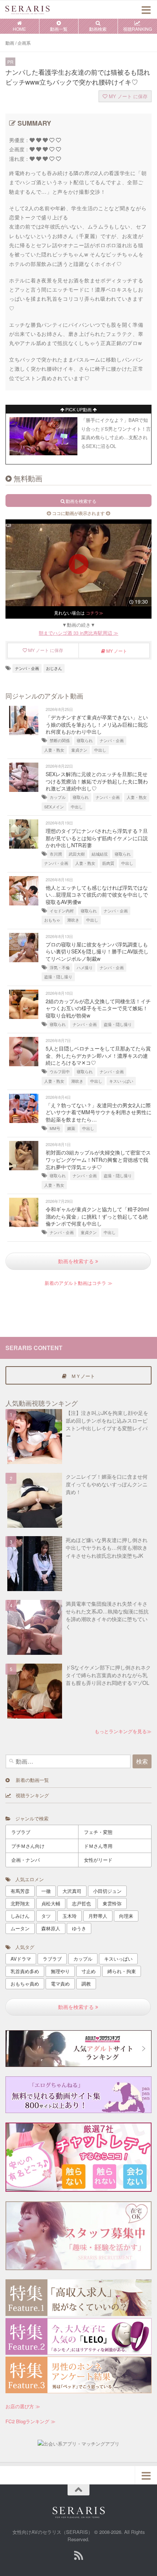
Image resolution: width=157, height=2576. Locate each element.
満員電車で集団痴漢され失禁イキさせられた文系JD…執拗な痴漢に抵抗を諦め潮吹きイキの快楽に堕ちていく (107, 1615)
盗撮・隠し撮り (58, 977)
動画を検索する (77, 1261)
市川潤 (56, 854)
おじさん (54, 668)
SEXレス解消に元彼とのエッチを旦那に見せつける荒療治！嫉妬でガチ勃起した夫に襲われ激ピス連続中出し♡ (97, 781)
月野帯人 (98, 1916)
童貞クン (79, 750)
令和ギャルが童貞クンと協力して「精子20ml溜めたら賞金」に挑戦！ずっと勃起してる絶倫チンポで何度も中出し (97, 1216)
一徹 (46, 1891)
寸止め (89, 1971)
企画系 (24, 43)
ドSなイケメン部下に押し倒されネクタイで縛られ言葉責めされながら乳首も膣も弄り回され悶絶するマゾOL (108, 1675)
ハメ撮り (85, 968)
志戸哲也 (81, 1903)
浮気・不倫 (60, 968)
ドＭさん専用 (98, 1846)
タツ (46, 1916)
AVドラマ (21, 1959)
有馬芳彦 (20, 1891)
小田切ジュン (107, 1891)
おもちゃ (52, 920)
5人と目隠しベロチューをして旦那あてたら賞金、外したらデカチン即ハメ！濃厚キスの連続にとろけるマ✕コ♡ (98, 1055)
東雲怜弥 (112, 1903)
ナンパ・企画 (27, 668)
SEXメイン (54, 807)
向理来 (126, 1916)
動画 (10, 43)
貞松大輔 (51, 1903)
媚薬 (71, 1128)
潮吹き (73, 920)
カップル (58, 797)
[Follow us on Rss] (78, 2555)
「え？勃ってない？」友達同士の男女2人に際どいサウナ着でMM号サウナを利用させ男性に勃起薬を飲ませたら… (99, 1112)
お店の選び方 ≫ (23, 2406)
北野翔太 (20, 1903)
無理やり (60, 1971)
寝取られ (85, 740)
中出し (100, 750)
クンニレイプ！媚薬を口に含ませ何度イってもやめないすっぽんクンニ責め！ (107, 1484)
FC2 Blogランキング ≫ (30, 2421)
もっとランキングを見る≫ (123, 1731)
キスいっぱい (121, 1081)
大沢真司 (72, 1891)
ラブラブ (21, 1832)
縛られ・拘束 (122, 1971)
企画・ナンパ (26, 1860)
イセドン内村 (62, 911)
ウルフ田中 (60, 1072)
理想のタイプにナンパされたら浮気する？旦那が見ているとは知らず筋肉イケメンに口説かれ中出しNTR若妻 (97, 838)
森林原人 (51, 1928)
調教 (86, 1984)
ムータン (20, 1928)
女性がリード (98, 1860)
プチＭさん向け (28, 1846)
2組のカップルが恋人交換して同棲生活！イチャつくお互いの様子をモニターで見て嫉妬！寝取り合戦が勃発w (98, 1008)
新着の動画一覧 (29, 1780)
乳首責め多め (25, 1971)
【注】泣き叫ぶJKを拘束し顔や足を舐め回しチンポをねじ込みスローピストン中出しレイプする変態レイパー (107, 1424)
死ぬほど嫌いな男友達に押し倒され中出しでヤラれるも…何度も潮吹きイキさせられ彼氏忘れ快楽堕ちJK (107, 1548)
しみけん (20, 1916)
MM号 (55, 1128)
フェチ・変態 (98, 1832)
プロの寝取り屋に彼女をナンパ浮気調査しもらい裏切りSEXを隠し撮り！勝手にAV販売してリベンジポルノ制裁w (97, 951)
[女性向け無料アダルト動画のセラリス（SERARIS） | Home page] (35, 10)
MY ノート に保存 (127, 96)
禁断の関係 (60, 740)
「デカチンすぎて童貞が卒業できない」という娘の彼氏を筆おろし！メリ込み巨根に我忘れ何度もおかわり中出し (97, 724)
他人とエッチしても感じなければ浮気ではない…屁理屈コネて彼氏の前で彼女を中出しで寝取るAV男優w (97, 895)
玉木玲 (70, 1916)
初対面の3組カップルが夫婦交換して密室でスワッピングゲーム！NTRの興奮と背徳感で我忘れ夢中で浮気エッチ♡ (98, 1159)
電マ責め (60, 1984)
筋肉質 (108, 863)
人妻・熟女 (54, 750)
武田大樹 (77, 854)
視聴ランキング (30, 1795)
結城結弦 (100, 854)
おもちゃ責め (25, 1984)
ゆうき (79, 1928)
